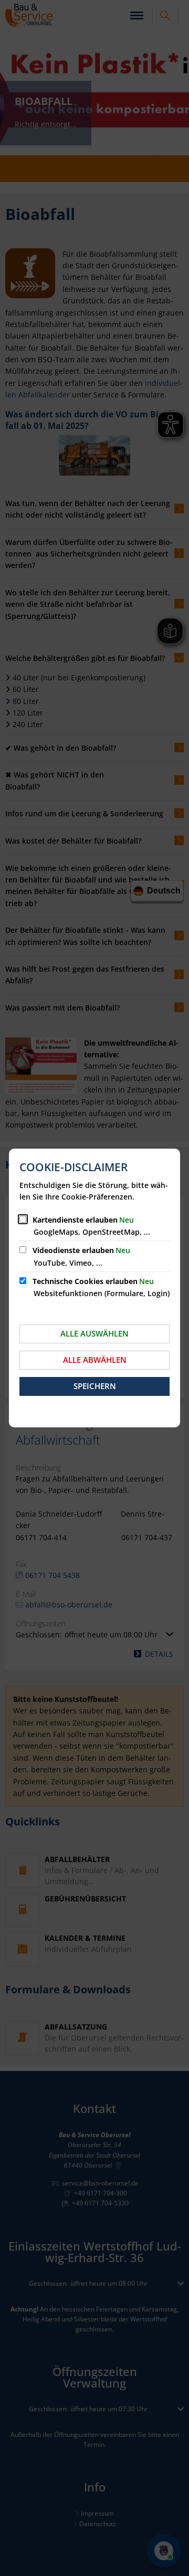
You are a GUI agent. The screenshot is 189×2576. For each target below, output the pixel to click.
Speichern (95, 1386)
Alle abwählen (95, 1360)
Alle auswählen (94, 1333)
